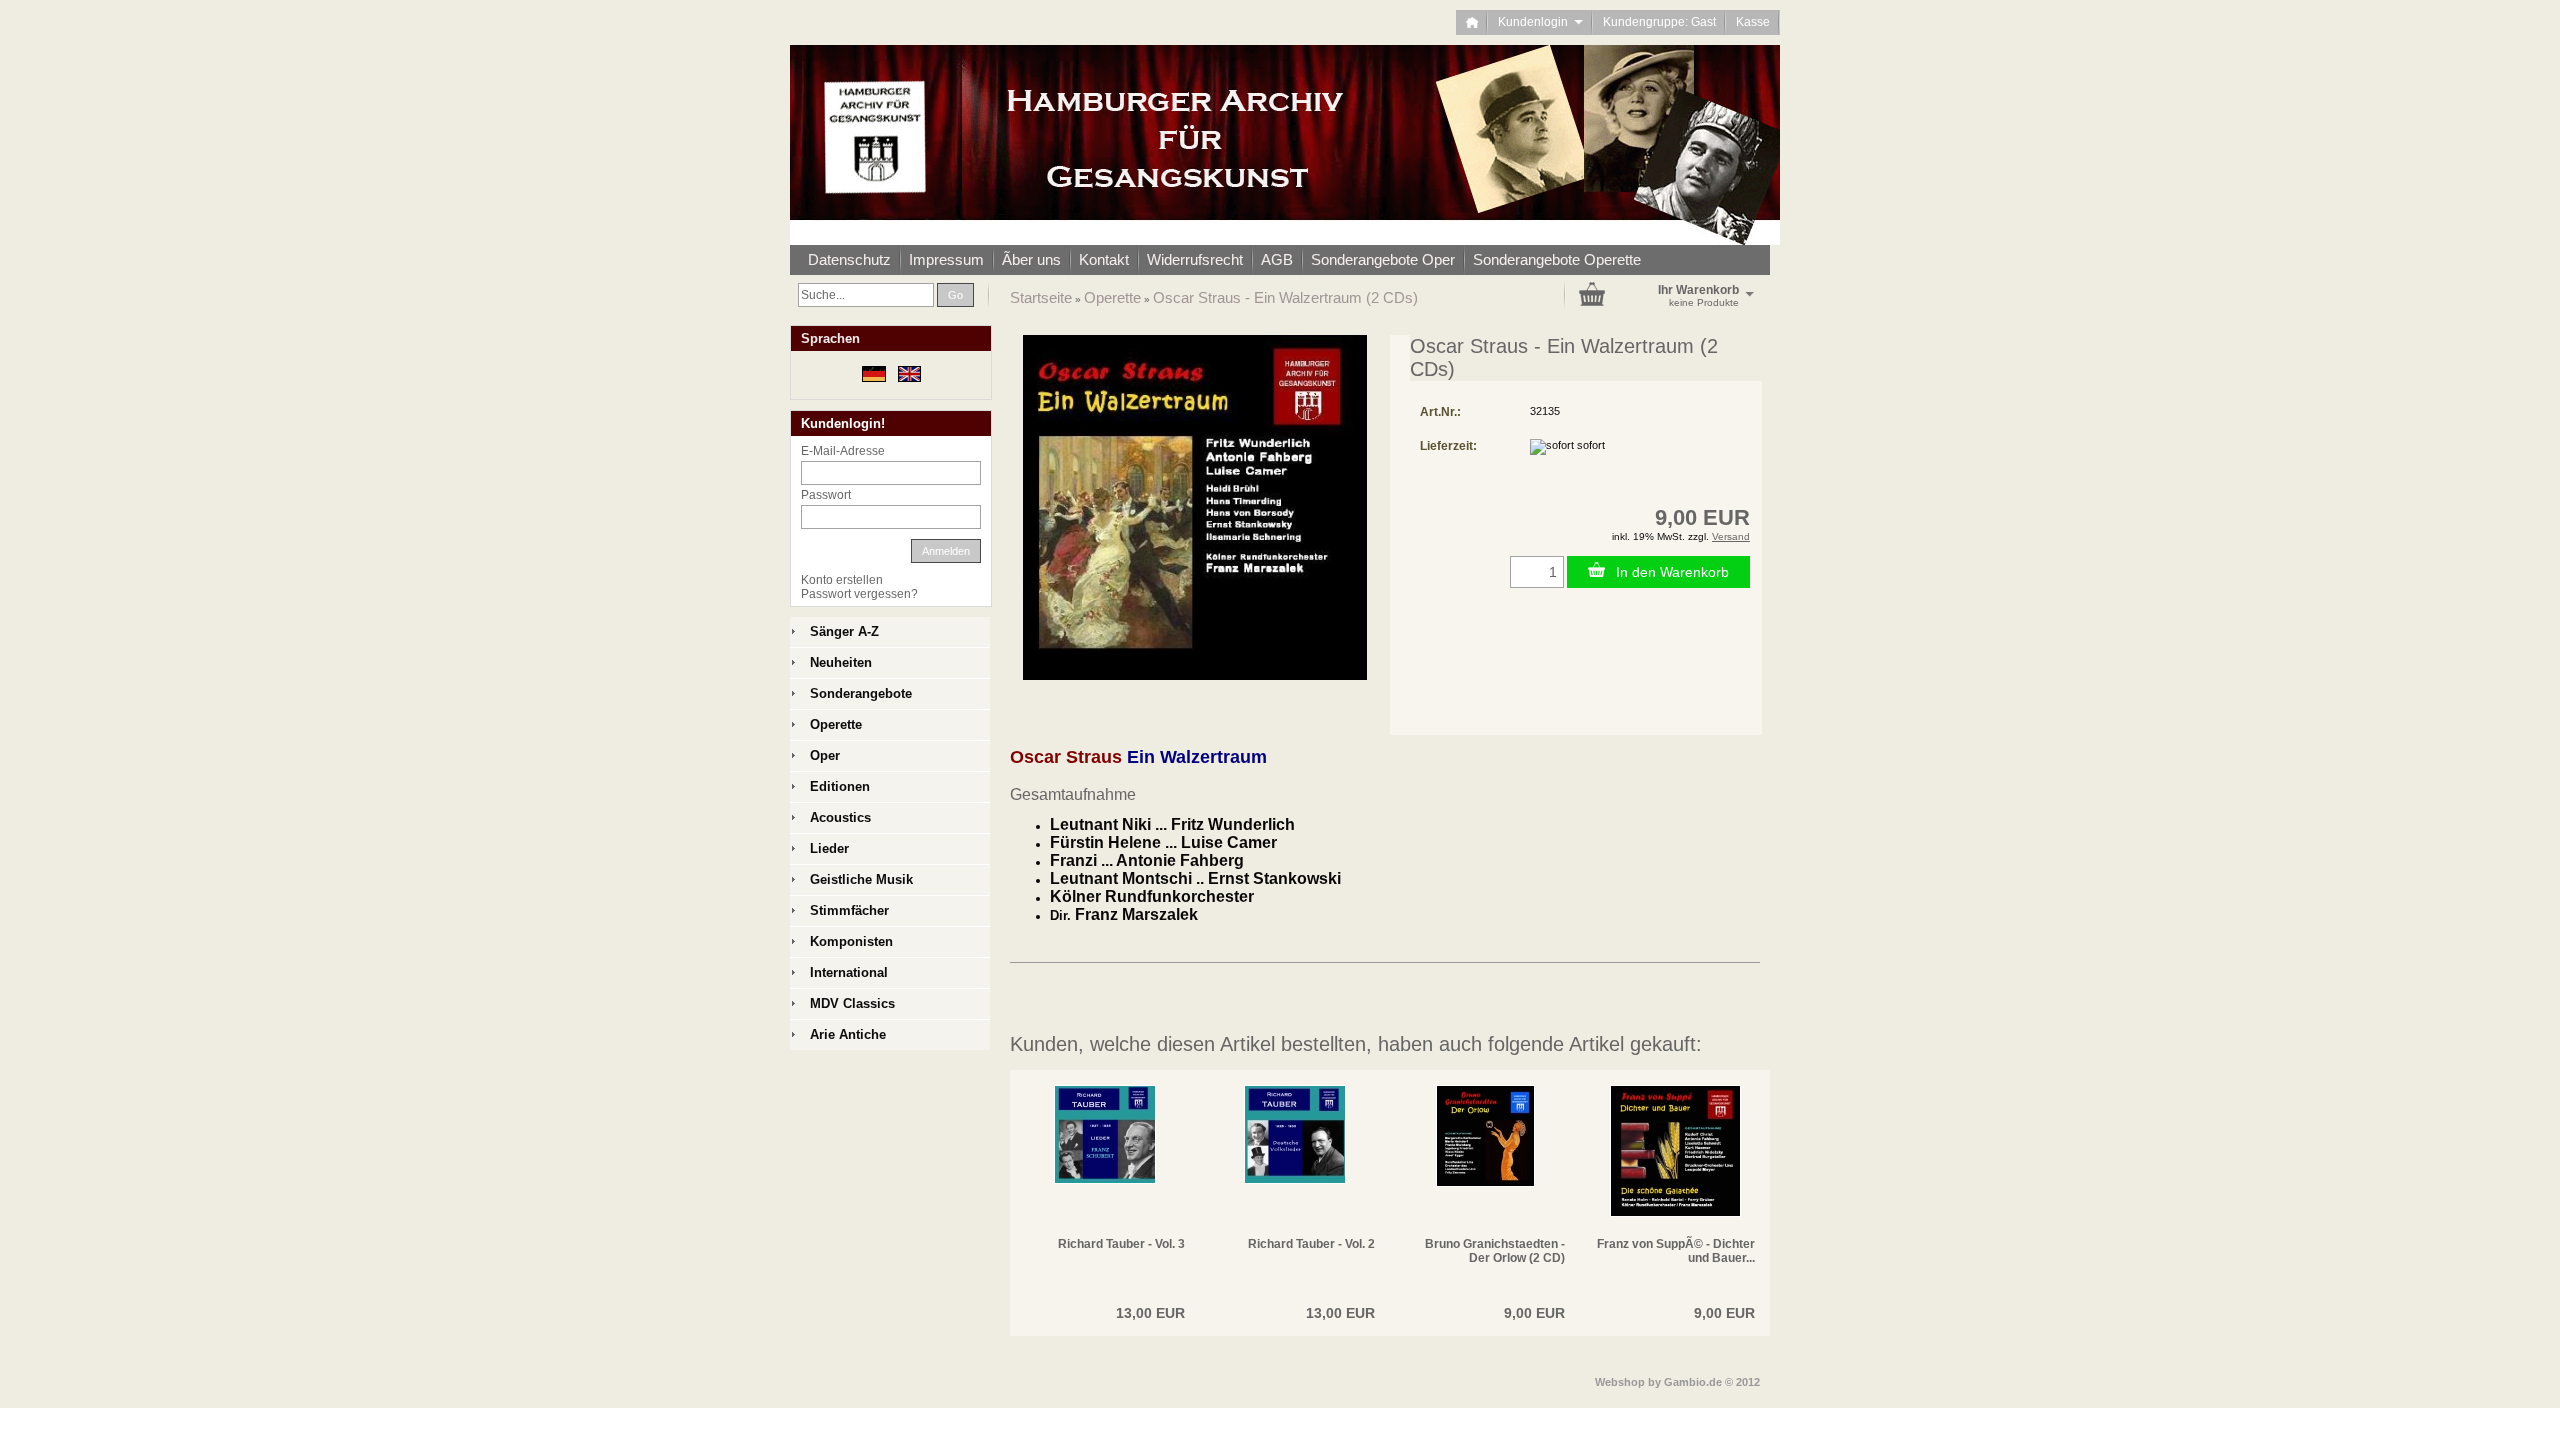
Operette (1112, 297)
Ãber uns (1031, 259)
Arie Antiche (848, 1034)
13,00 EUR (1150, 1313)
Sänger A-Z (844, 631)
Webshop (1620, 1382)
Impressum (946, 259)
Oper (825, 755)
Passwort (826, 495)
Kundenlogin (1540, 22)
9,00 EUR (1534, 1313)
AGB (1277, 259)
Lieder (829, 848)
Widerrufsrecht (1195, 259)
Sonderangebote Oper (1383, 259)
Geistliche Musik (861, 879)
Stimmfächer (849, 910)
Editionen (840, 786)
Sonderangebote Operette (1557, 259)
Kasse (1753, 22)
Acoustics (840, 817)
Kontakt (1104, 259)
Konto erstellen (842, 580)
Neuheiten (841, 662)
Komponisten (851, 941)
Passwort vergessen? (859, 594)
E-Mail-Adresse (843, 451)
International (849, 972)
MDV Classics (852, 1003)
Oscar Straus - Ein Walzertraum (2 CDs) (1285, 297)
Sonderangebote (861, 693)
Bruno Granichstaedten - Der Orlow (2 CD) (1495, 1251)
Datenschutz (849, 259)
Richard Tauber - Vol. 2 (1311, 1244)
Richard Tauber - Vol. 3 (1121, 1244)
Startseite (1041, 297)
